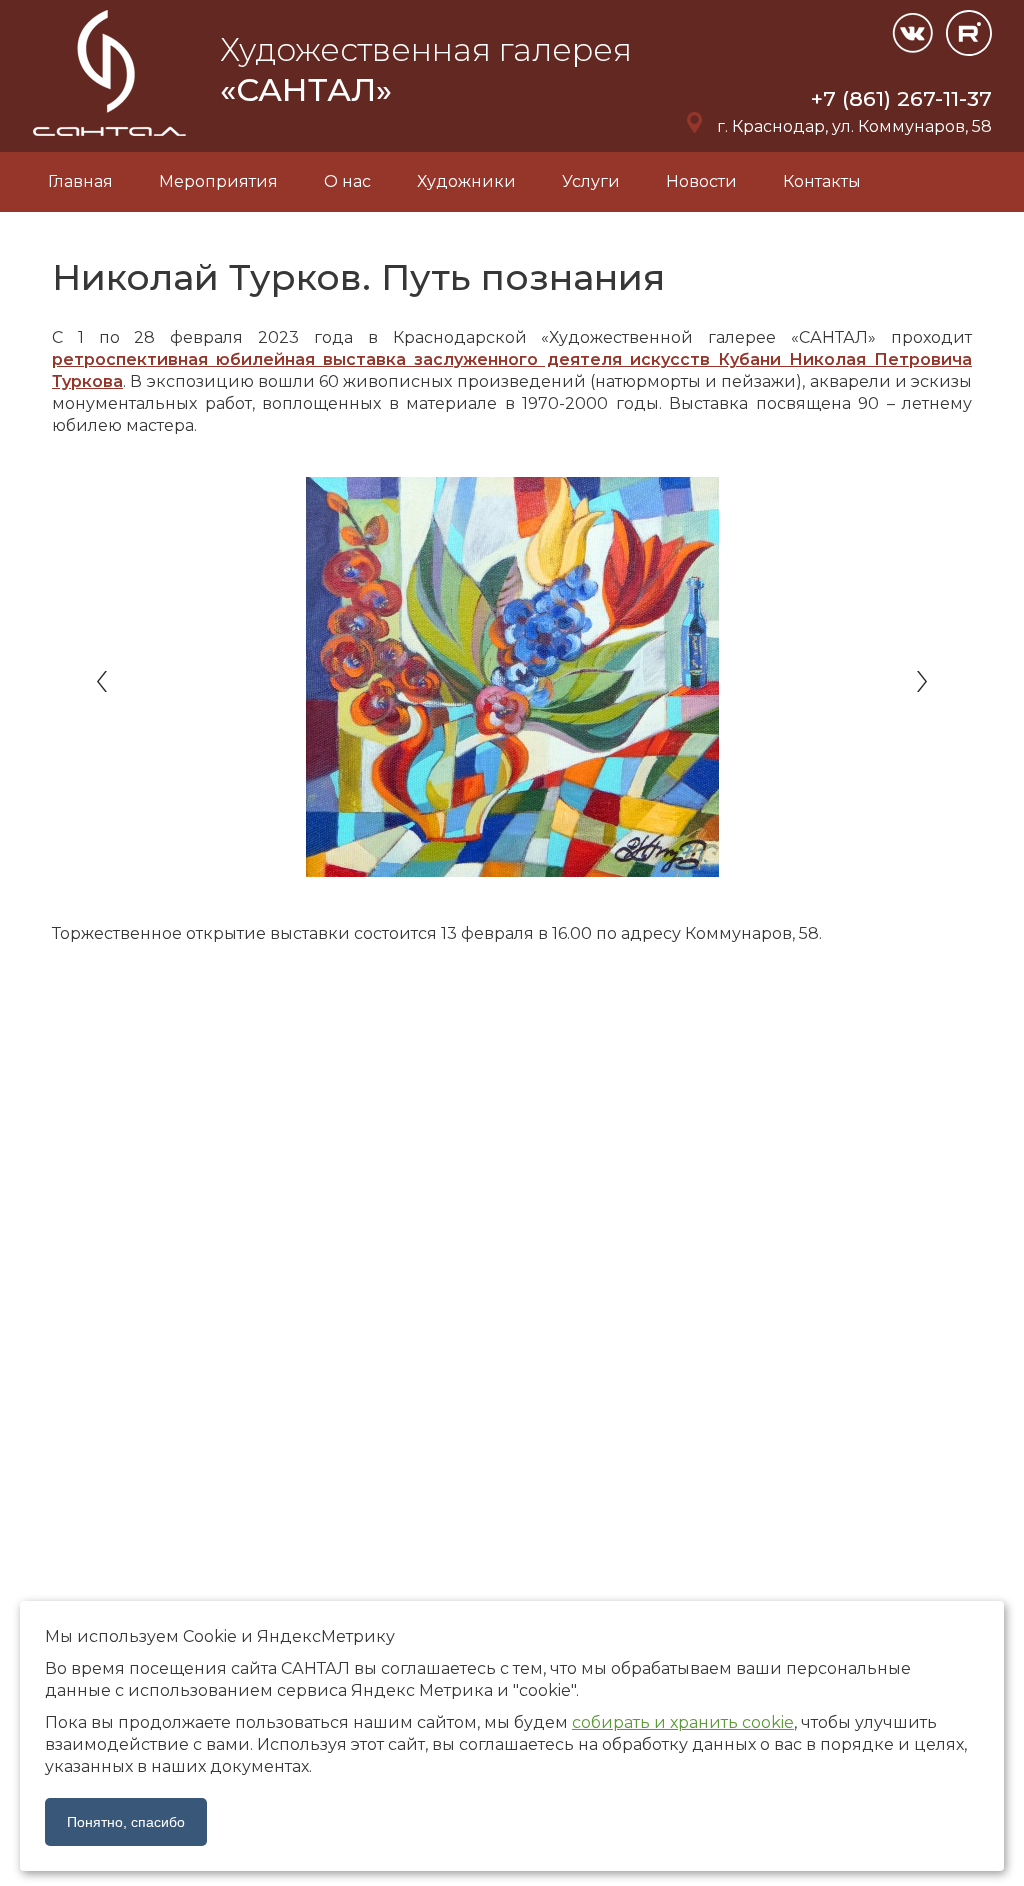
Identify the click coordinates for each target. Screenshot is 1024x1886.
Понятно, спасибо (126, 1822)
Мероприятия (218, 181)
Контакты (822, 181)
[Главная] (111, 140)
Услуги (591, 181)
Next (920, 682)
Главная (80, 181)
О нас (347, 181)
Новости (701, 181)
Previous (104, 682)
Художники (466, 181)
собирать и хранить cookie (683, 1722)
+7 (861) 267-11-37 (901, 98)
